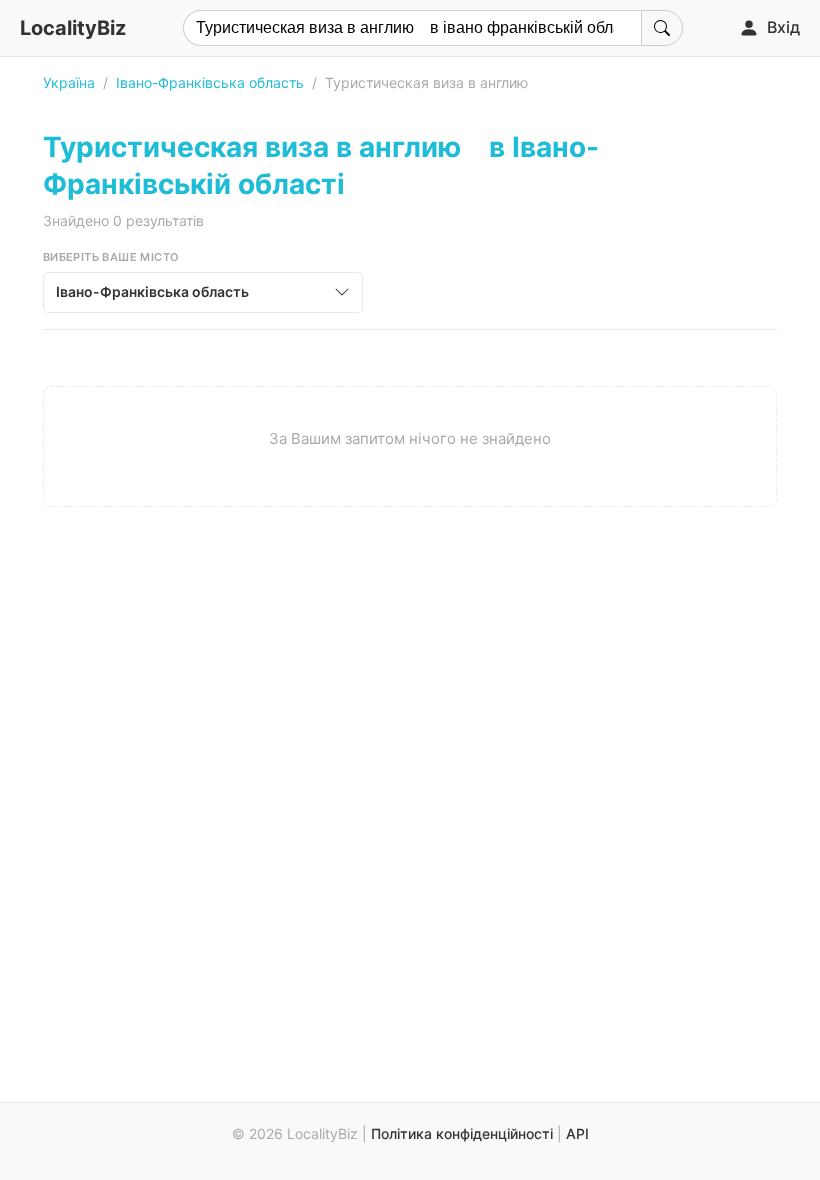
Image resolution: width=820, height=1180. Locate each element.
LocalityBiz (73, 28)
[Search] (662, 28)
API (577, 1133)
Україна (69, 82)
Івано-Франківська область (210, 82)
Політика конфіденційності (462, 1133)
